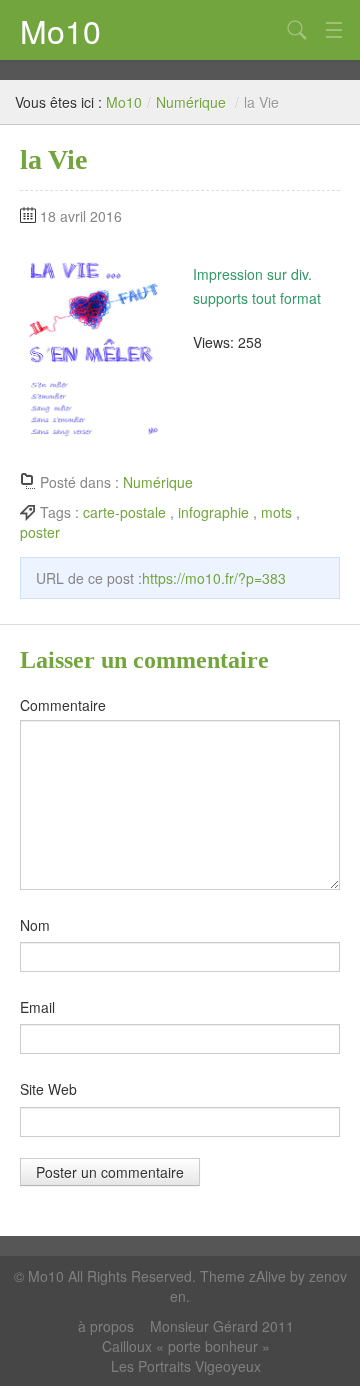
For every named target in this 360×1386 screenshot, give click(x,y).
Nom (35, 925)
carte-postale (124, 512)
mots (276, 512)
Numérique (191, 102)
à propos (106, 1326)
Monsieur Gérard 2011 (222, 1326)
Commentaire (63, 705)
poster (40, 532)
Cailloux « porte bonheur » (186, 1346)
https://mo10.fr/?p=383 (214, 578)
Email (37, 1007)
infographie (213, 512)
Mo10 (60, 30)
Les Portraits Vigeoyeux (186, 1366)
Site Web (48, 1089)
